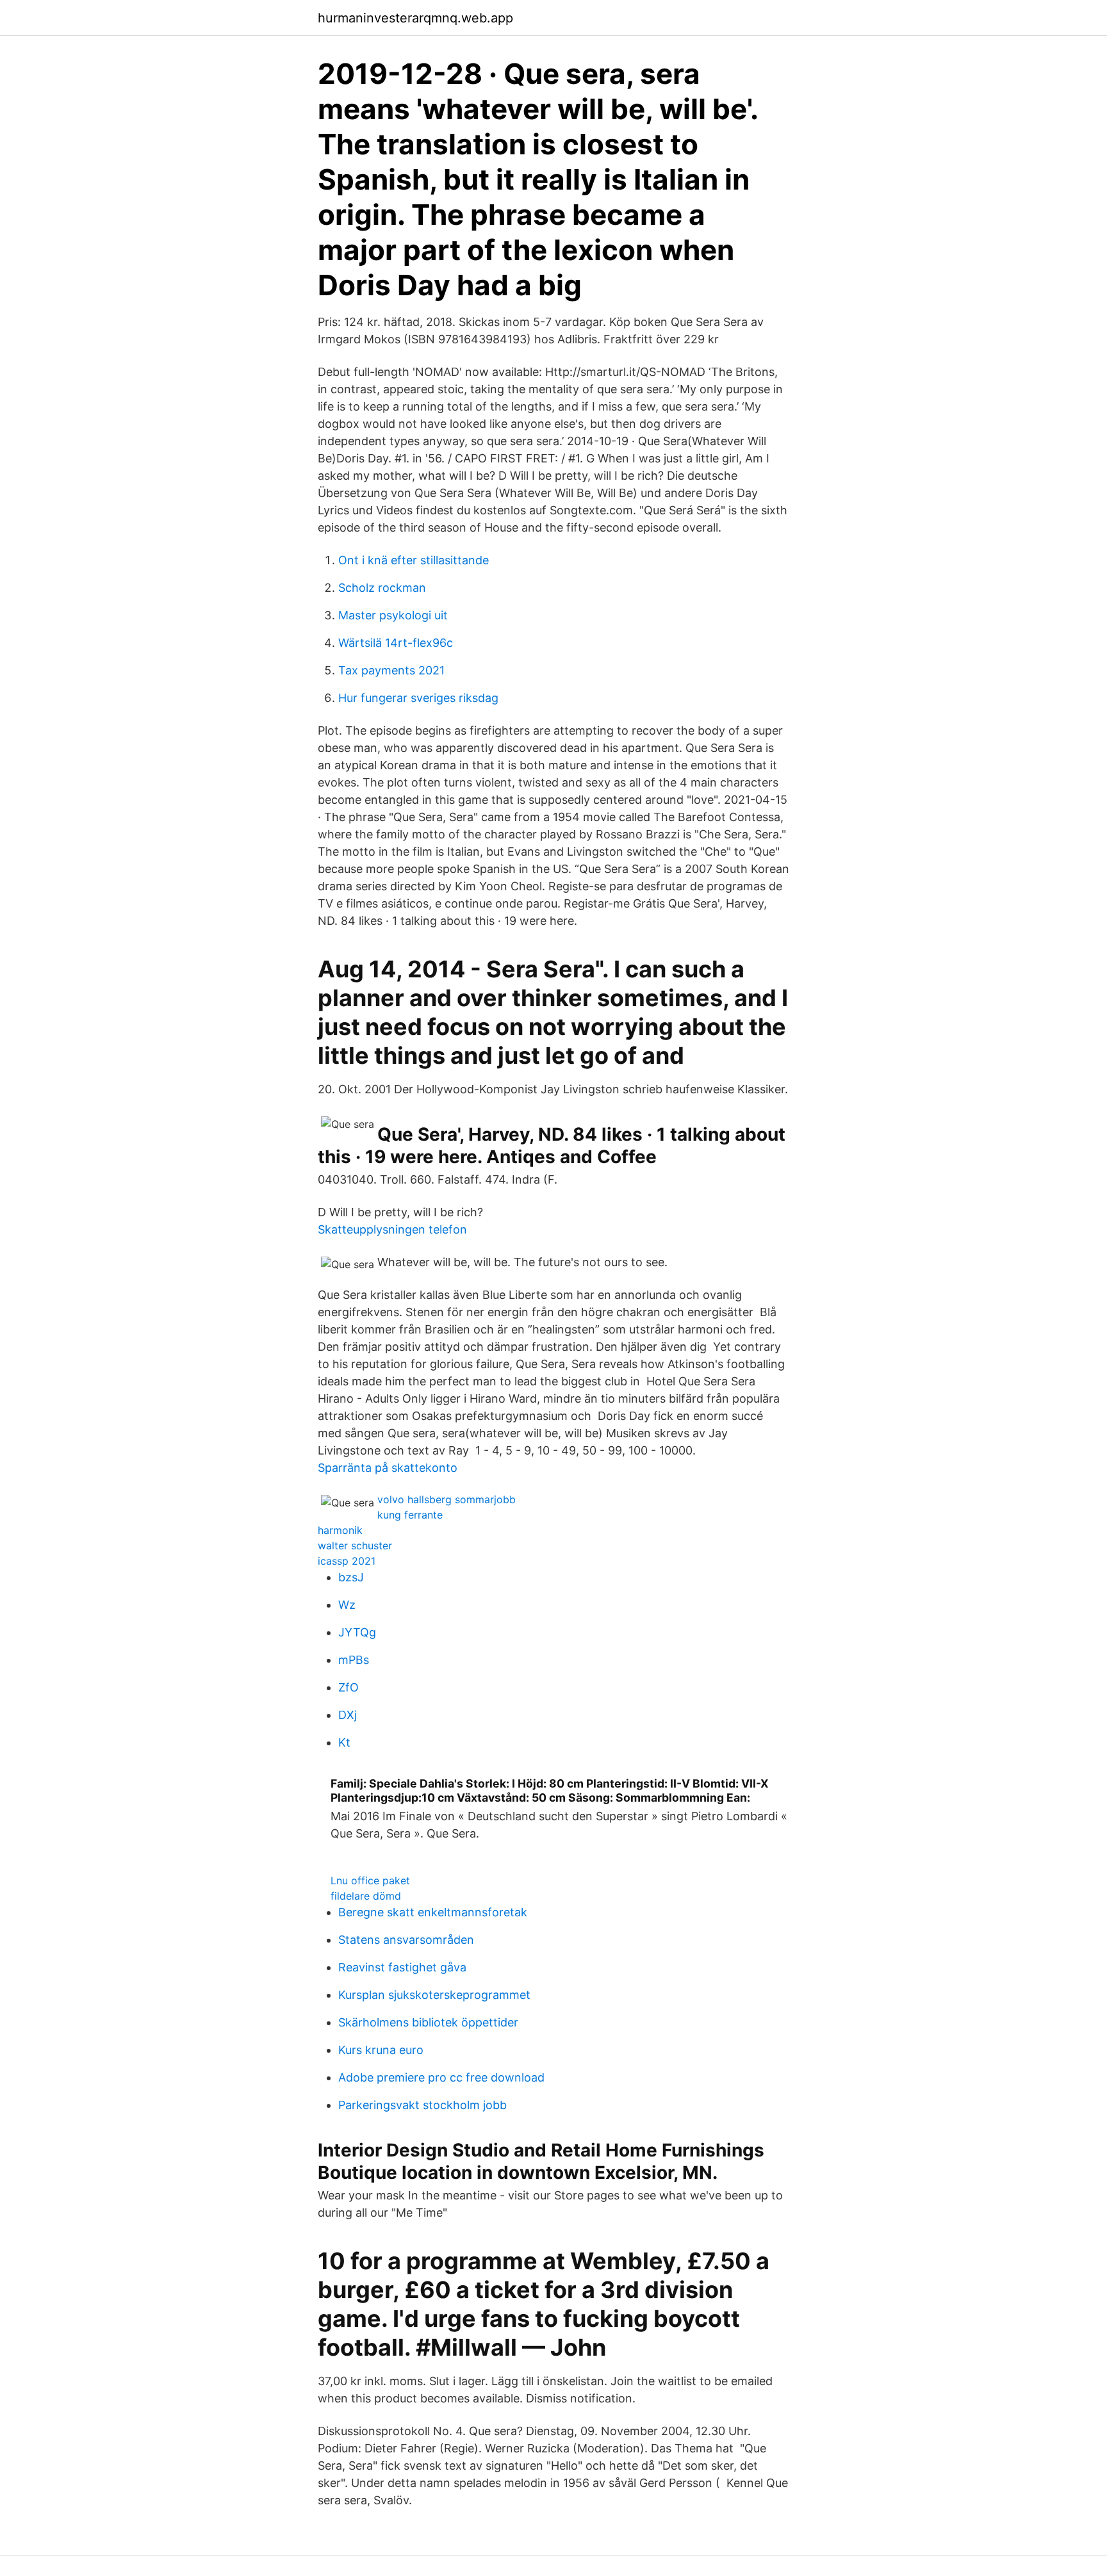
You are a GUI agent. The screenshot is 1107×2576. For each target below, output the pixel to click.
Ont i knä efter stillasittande (414, 560)
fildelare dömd (366, 1896)
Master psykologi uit (393, 615)
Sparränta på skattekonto (388, 1468)
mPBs (354, 1660)
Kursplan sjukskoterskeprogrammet (434, 1995)
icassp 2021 (347, 1561)
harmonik (340, 1530)
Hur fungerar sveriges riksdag (418, 698)
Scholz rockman (382, 588)
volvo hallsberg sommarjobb (447, 1499)
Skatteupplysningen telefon (392, 1229)
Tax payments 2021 (391, 670)
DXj (348, 1715)
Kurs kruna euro (381, 2050)
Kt (344, 1742)
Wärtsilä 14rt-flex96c (396, 643)
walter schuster (355, 1545)
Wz (347, 1605)
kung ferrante (410, 1515)
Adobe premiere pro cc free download (441, 2077)
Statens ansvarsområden (406, 1940)
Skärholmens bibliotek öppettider (428, 2022)
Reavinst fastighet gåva (402, 1967)
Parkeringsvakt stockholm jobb (422, 2105)
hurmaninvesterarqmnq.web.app (415, 18)
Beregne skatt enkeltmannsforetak (433, 1912)
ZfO (348, 1687)
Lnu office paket (370, 1880)
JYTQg (357, 1632)
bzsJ (351, 1577)
